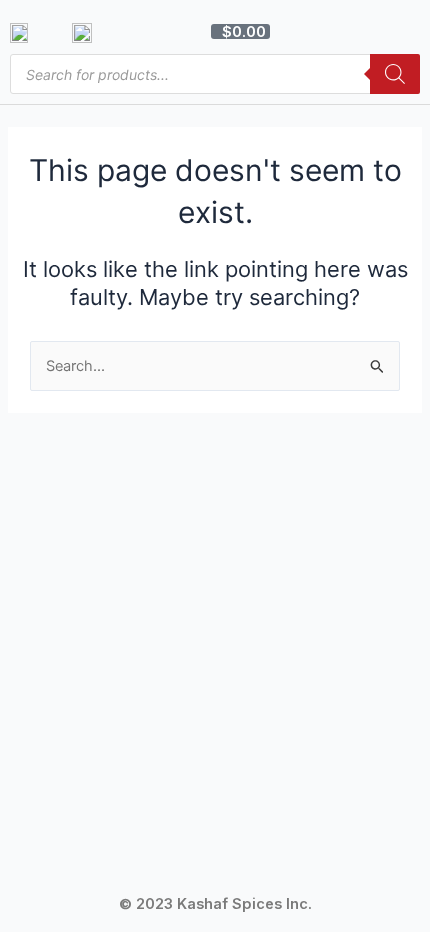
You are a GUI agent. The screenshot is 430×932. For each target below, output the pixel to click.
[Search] (395, 74)
